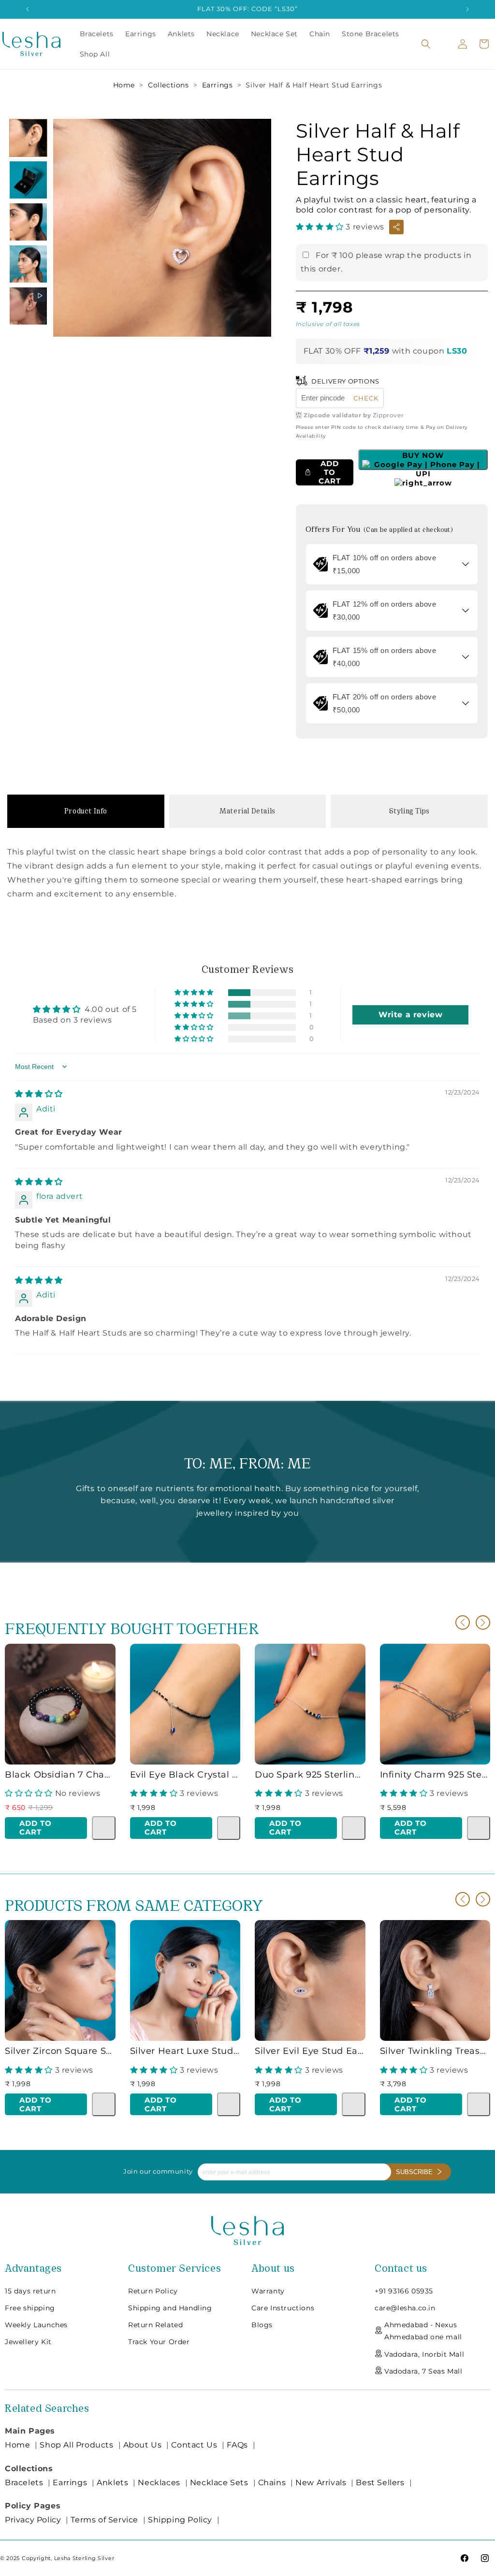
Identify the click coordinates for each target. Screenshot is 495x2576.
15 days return (30, 2291)
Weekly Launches (36, 2325)
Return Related (155, 2325)
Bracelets (24, 2483)
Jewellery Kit (28, 2342)
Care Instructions (283, 2308)
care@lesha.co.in (405, 2308)
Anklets (112, 2483)
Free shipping (30, 2308)
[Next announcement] (467, 9)
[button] (426, 44)
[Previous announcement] (28, 9)
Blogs (262, 2325)
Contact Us (194, 2445)
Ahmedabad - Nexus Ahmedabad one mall (423, 2331)
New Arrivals (321, 2483)
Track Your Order (159, 2342)
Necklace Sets (219, 2483)
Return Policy (153, 2291)
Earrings (218, 85)
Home (124, 85)
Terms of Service (104, 2520)
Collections (168, 85)
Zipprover (388, 415)
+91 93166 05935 (404, 2291)
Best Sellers (380, 2483)
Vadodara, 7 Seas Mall (423, 2371)
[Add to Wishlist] (104, 1828)
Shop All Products (76, 2445)
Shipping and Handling (170, 2308)
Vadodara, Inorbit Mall (424, 2354)
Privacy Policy (33, 2520)
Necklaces (159, 2483)
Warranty (268, 2291)
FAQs (237, 2445)
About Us (143, 2445)
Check (366, 398)
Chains (272, 2483)
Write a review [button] (410, 1015)
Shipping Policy (180, 2520)
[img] (39, 1094)
